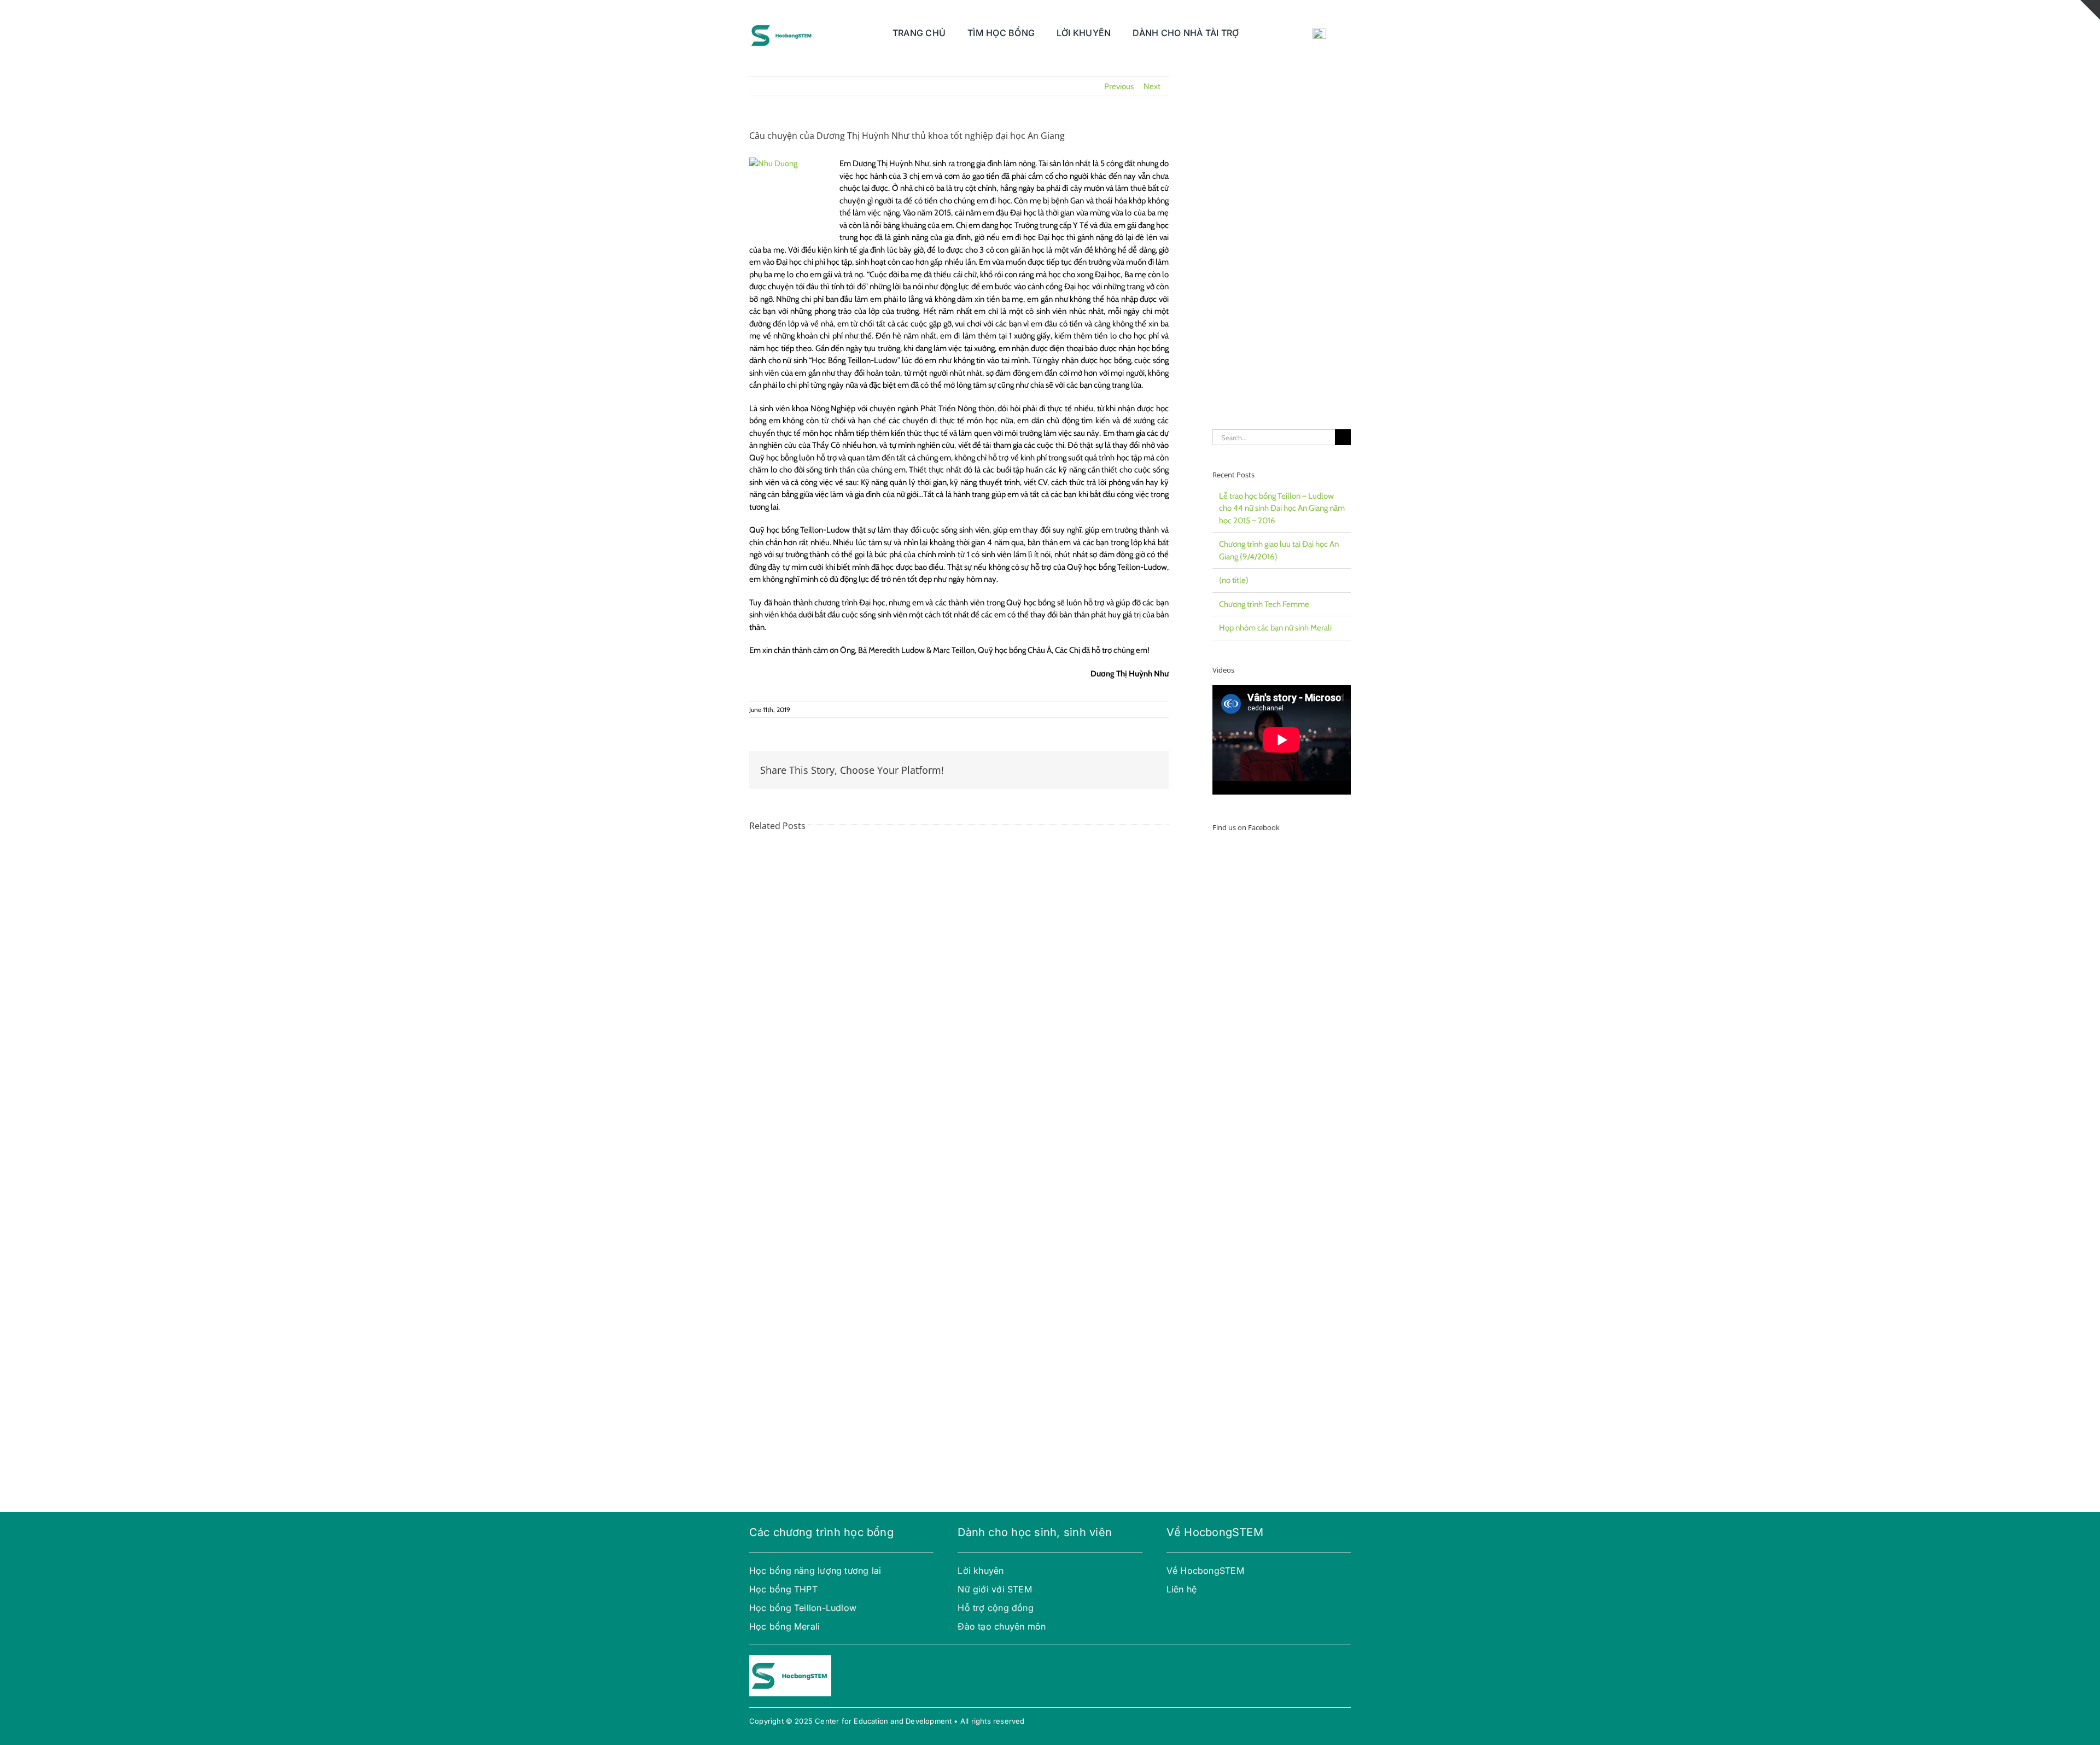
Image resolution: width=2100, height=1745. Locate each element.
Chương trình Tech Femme (1264, 604)
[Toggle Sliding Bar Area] (2090, 10)
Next (1152, 86)
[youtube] (978, 1660)
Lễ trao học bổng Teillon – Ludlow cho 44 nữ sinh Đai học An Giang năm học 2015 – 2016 (1282, 508)
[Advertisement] (1282, 241)
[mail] (996, 1660)
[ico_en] (1319, 32)
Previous (1119, 86)
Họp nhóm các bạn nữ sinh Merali (1275, 628)
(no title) (1234, 580)
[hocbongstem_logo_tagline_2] (782, 23)
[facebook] (961, 1660)
